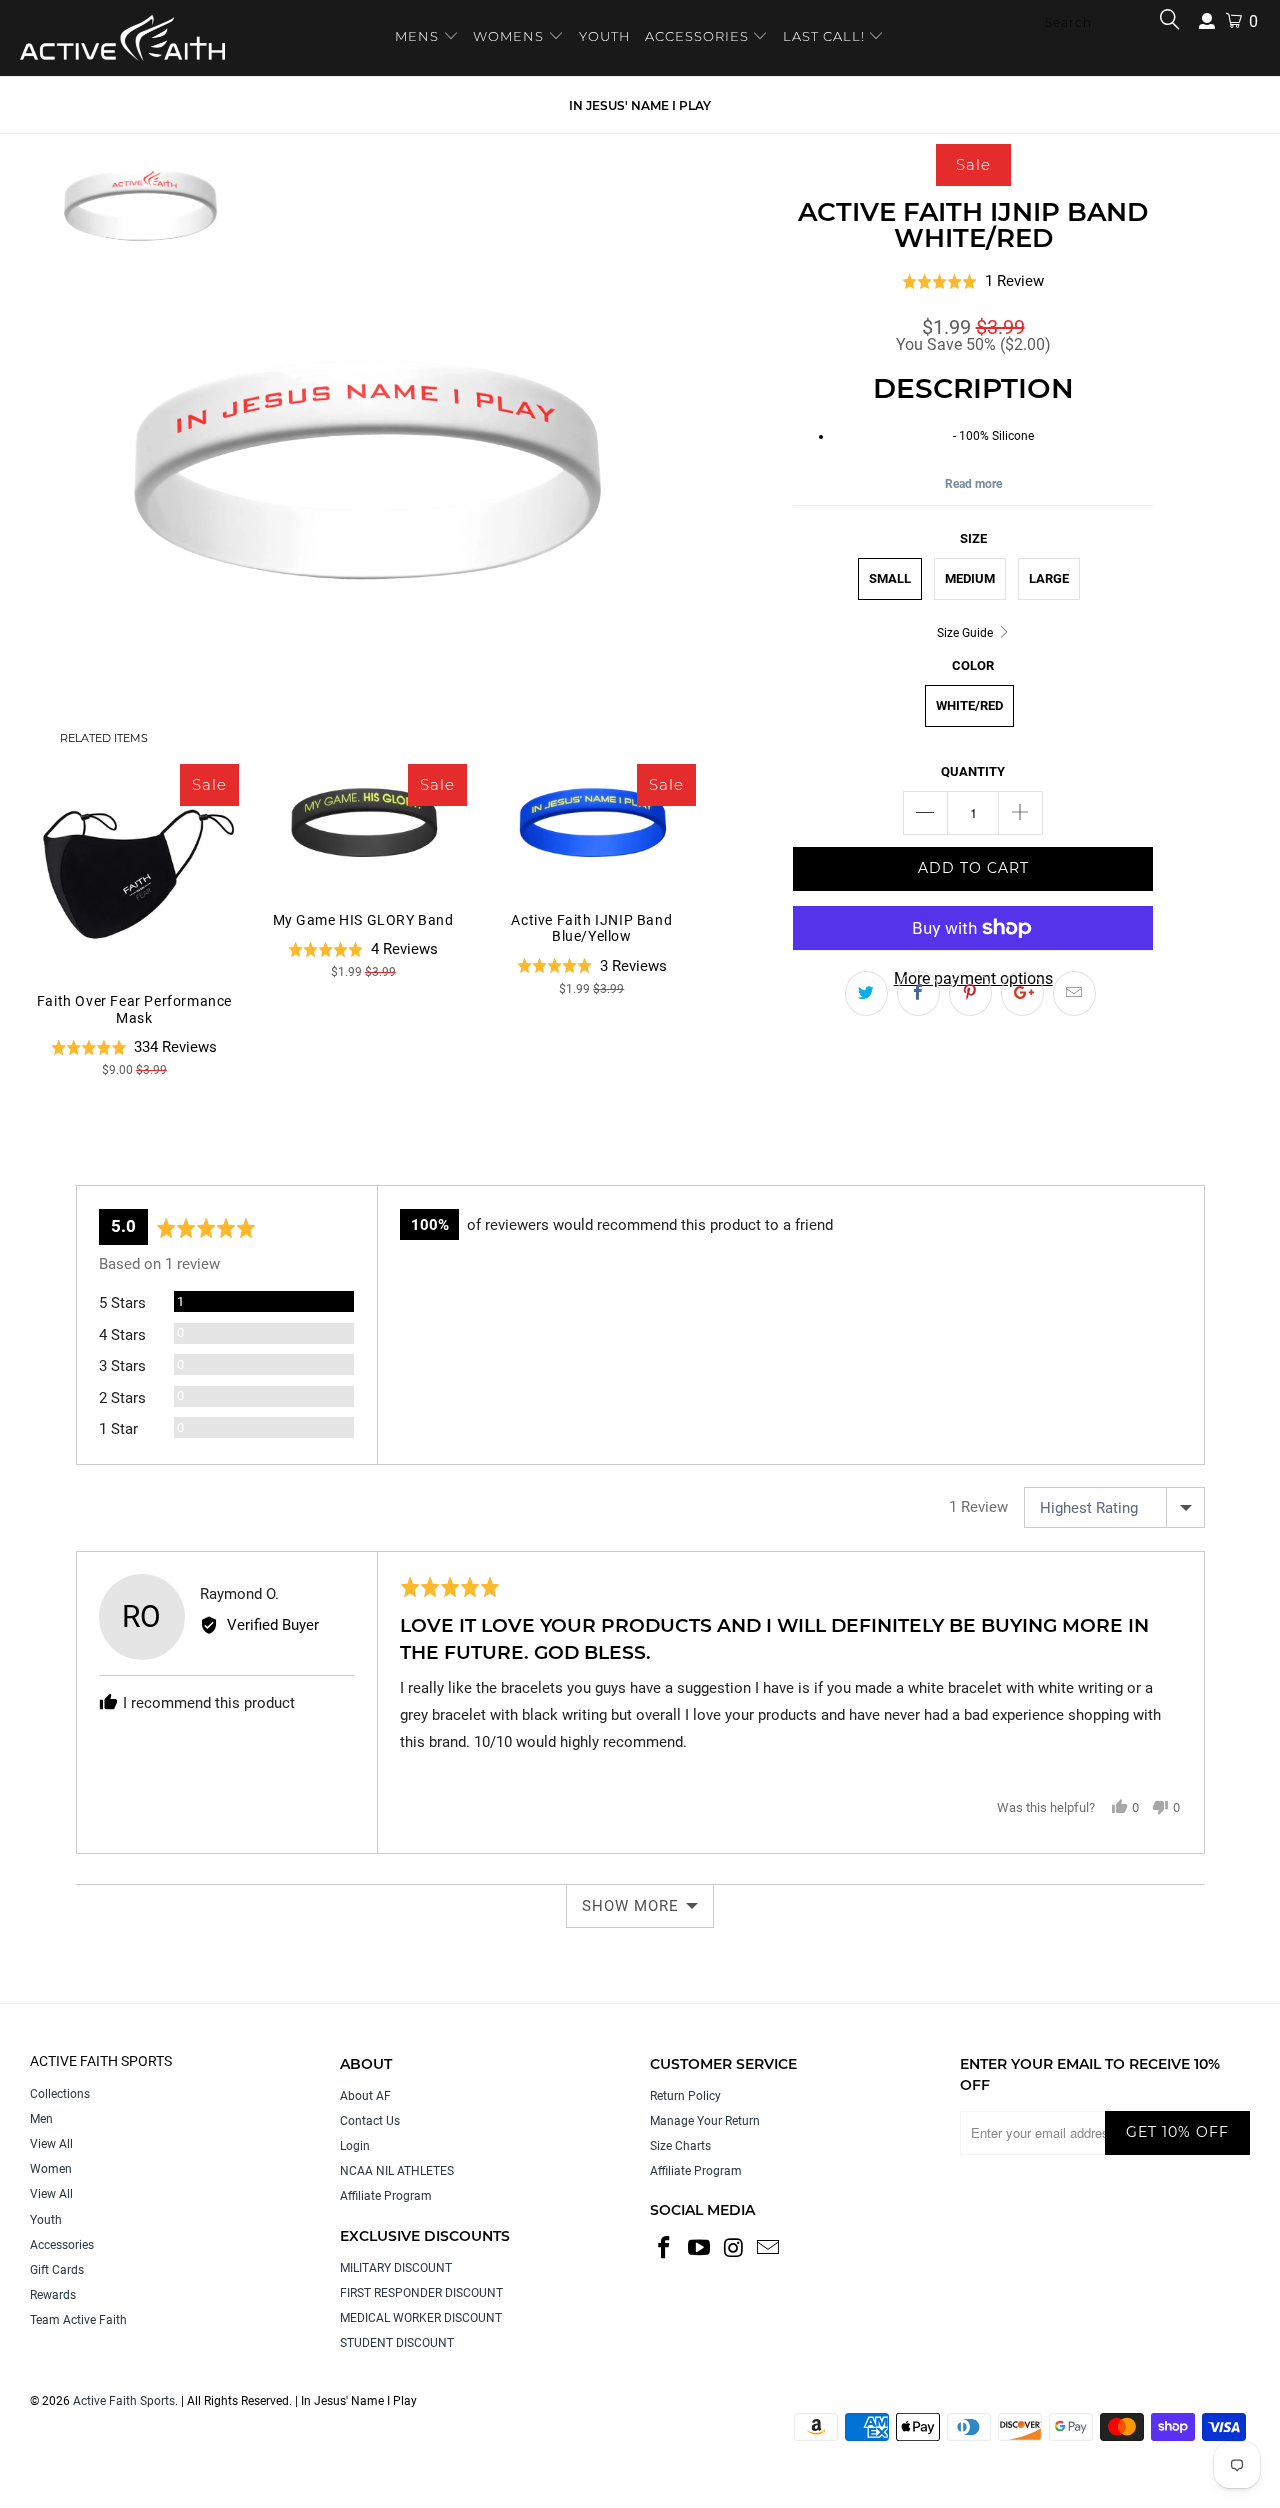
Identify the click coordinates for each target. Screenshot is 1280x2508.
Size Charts (680, 2146)
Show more (630, 1906)
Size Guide (966, 633)
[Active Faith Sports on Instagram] (734, 2249)
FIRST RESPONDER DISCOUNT (421, 2293)
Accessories (62, 2245)
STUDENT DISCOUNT (397, 2343)
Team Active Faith (78, 2320)
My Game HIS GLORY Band (363, 827)
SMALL (890, 578)
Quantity (973, 771)
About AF (365, 2096)
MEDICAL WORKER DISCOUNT (421, 2318)
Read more (973, 484)
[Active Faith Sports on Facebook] (665, 2249)
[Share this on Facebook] (918, 994)
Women (51, 2169)
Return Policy (685, 2096)
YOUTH (605, 36)
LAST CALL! (826, 36)
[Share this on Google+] (1022, 994)
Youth (46, 2220)
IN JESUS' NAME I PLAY (640, 105)
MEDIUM (970, 578)
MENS (419, 36)
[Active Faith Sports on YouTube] (700, 2249)
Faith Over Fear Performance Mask (134, 868)
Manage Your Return (705, 2121)
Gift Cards (57, 2270)
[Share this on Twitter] (866, 994)
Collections (60, 2094)
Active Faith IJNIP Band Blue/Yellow (591, 827)
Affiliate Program (386, 2196)
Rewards (53, 2295)
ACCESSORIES (697, 36)
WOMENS (508, 36)
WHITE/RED (969, 705)
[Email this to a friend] (1074, 994)
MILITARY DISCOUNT (396, 2268)
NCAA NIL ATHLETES (397, 2171)
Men (41, 2119)
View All (51, 2144)
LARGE (1049, 578)
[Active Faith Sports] (122, 38)
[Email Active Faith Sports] (769, 2249)
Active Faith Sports (124, 2401)
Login (355, 2146)
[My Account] (1207, 21)
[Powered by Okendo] (166, 1161)
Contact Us (370, 2121)
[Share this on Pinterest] (970, 994)
